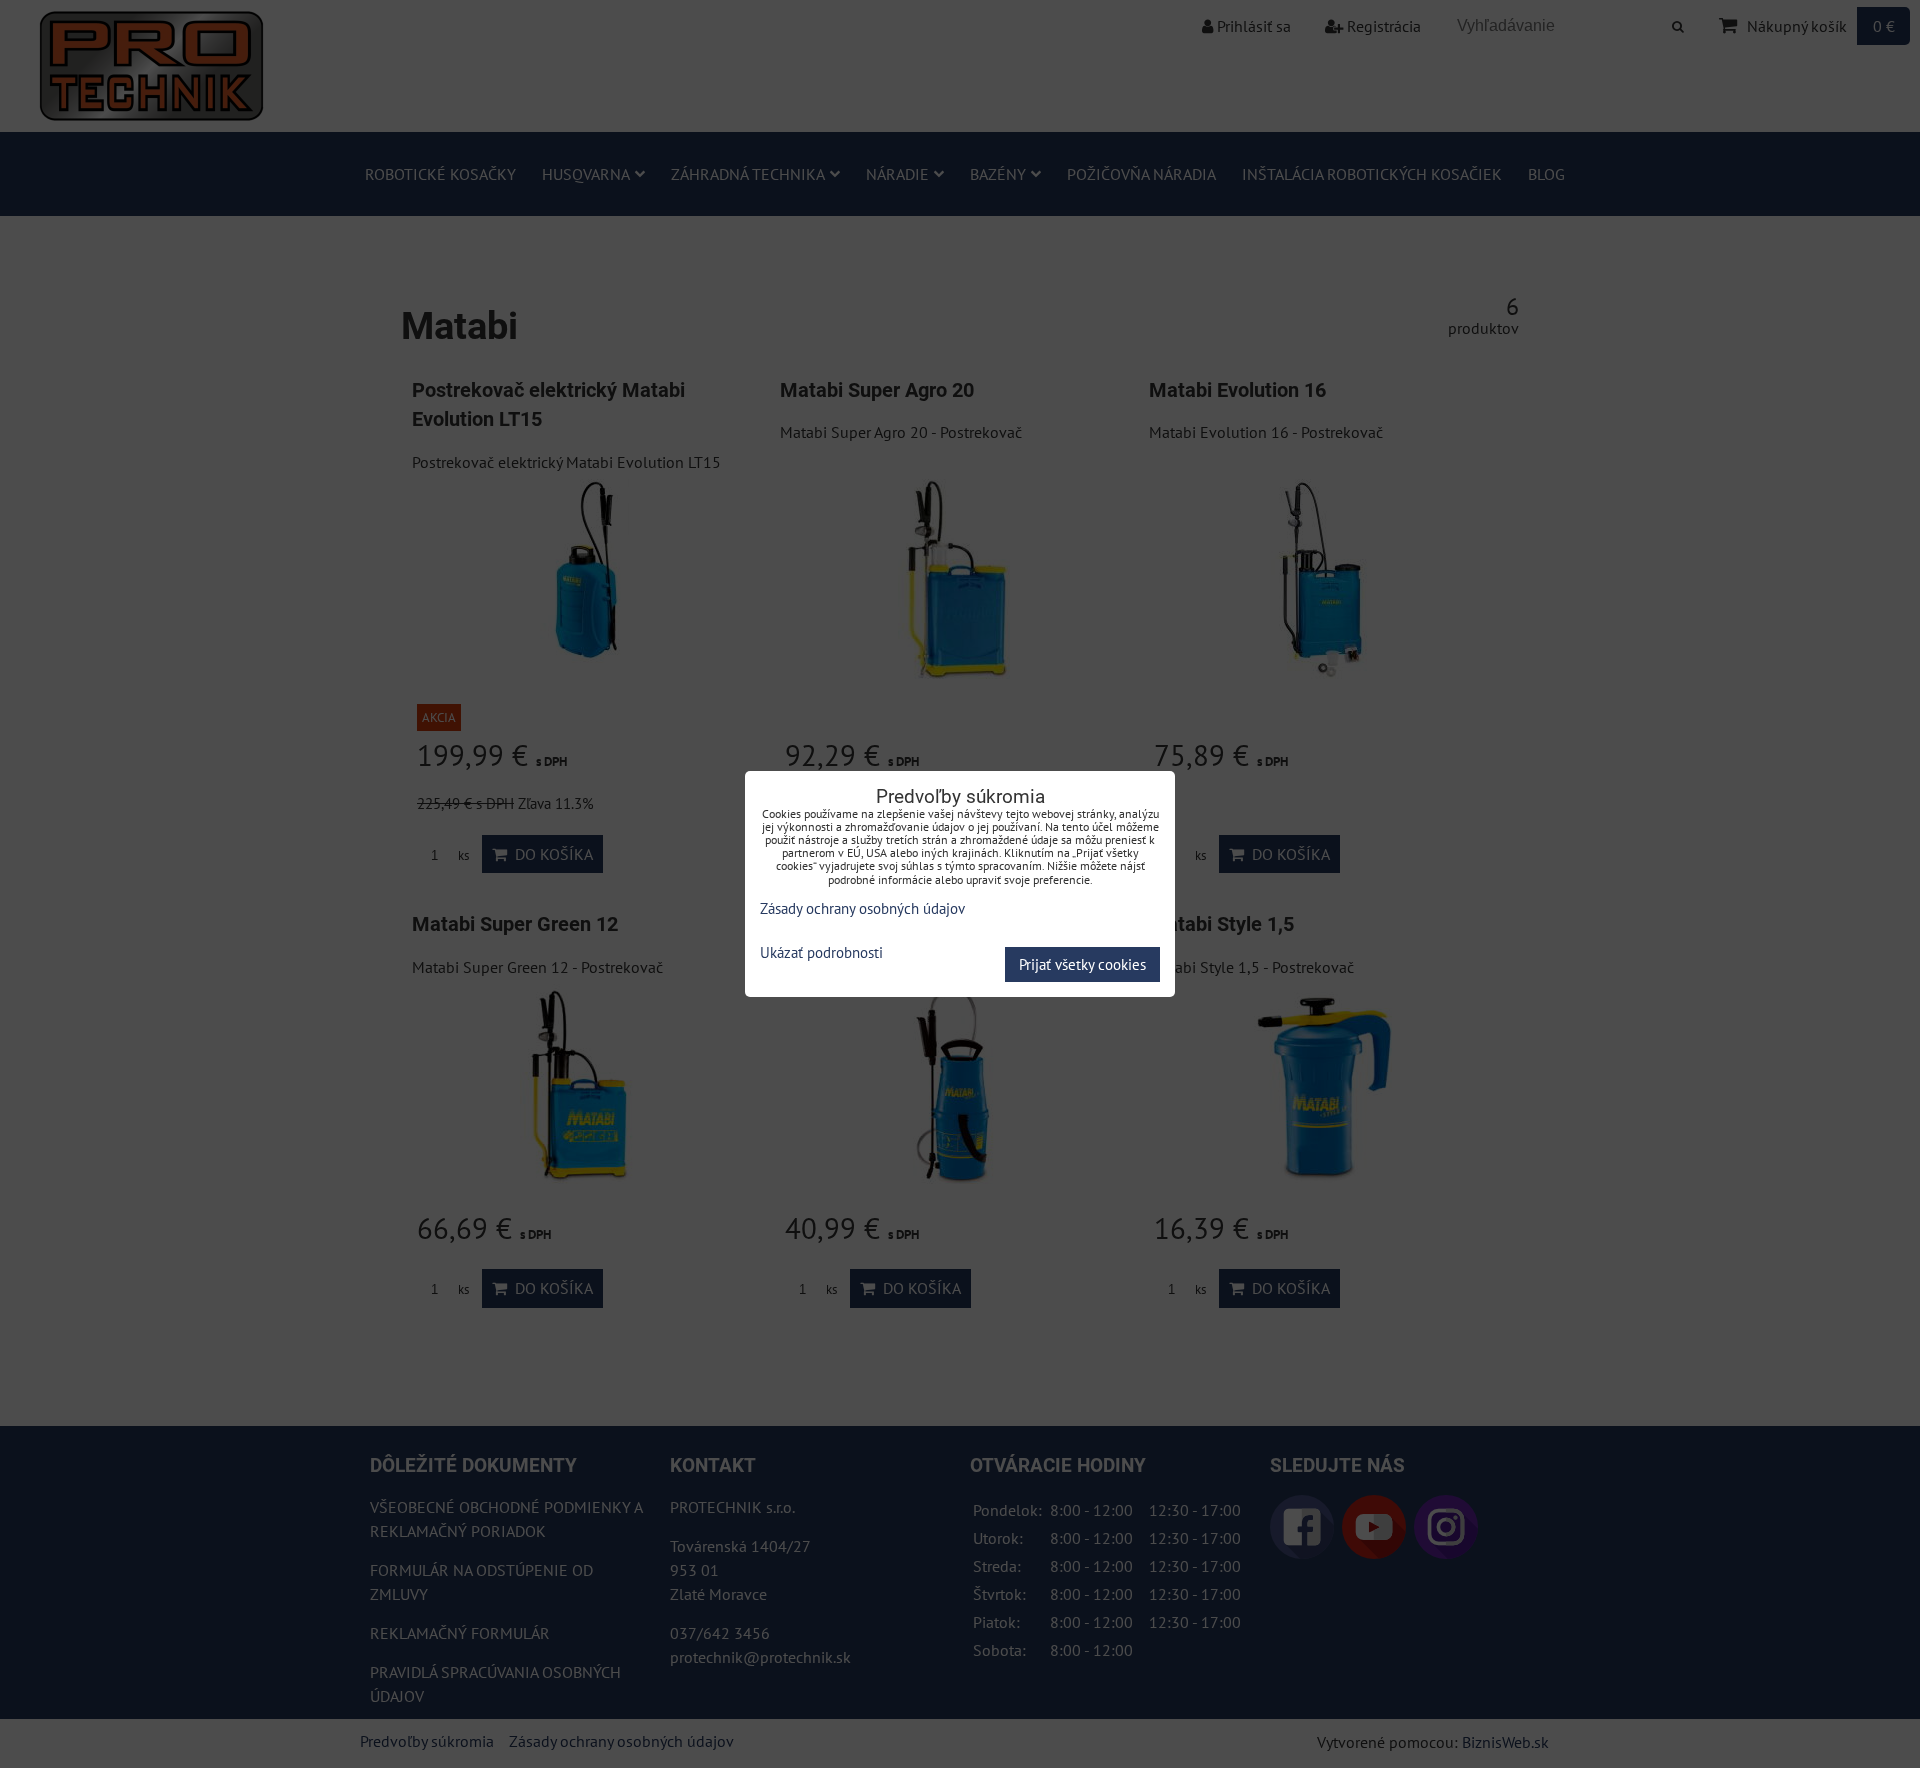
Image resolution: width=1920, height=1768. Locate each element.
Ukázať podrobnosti (821, 953)
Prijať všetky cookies (1082, 964)
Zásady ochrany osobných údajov (862, 908)
